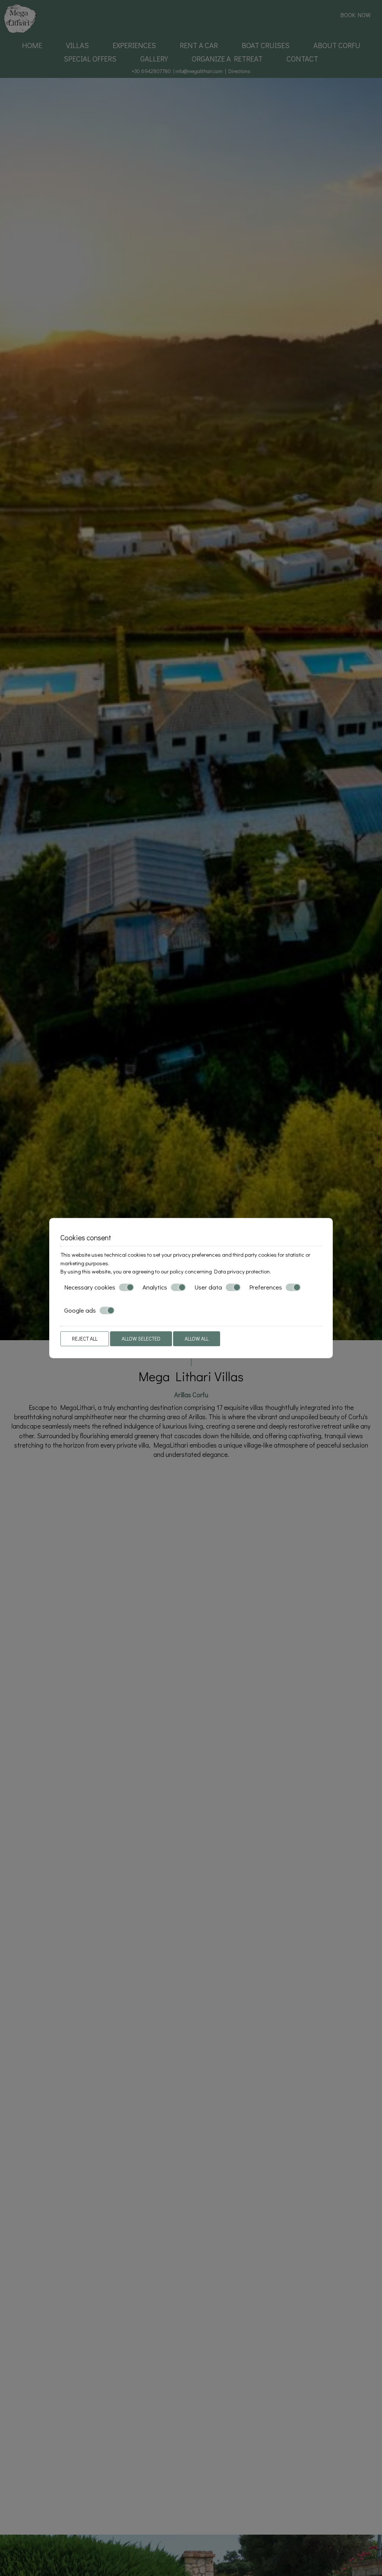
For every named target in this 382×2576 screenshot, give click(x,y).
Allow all (197, 1339)
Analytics (155, 1287)
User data (208, 1287)
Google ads (80, 1310)
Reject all (85, 1339)
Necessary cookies (90, 1287)
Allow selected (141, 1339)
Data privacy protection (242, 1271)
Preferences (266, 1287)
